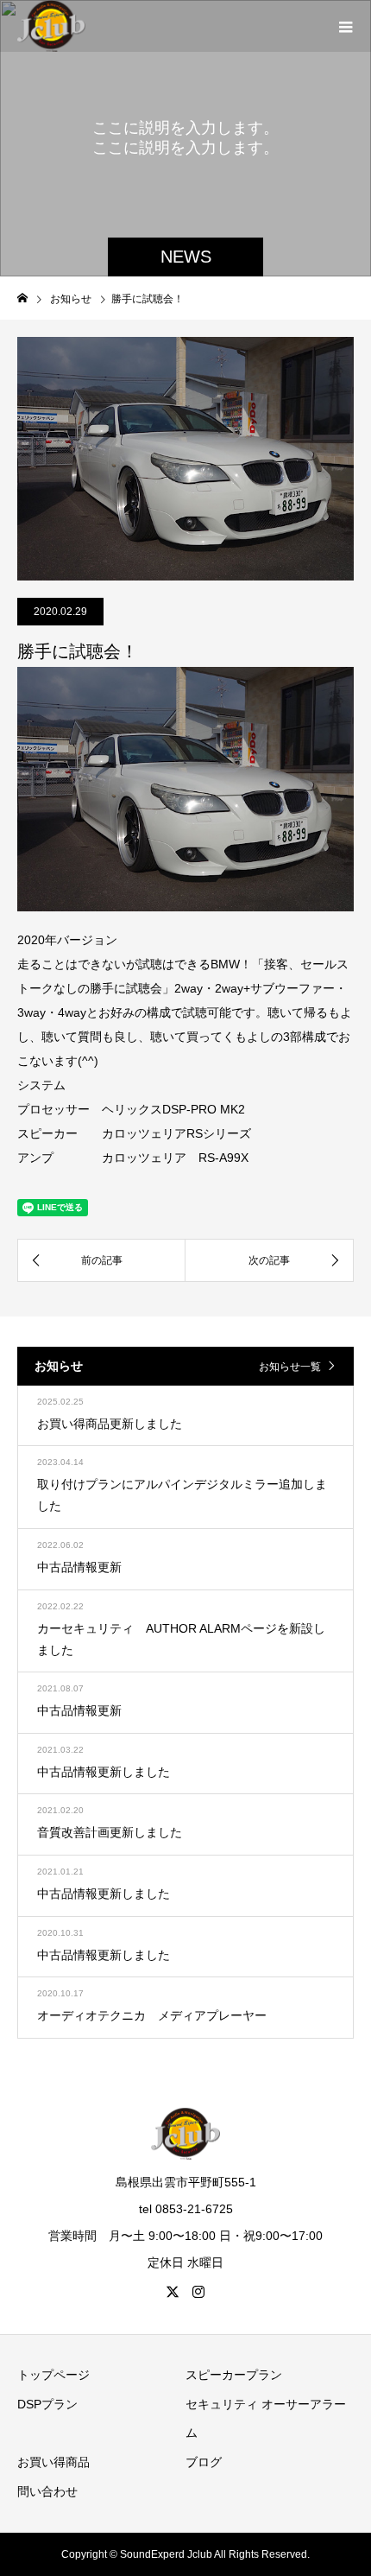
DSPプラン (47, 2404)
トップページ (53, 2375)
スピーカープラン (234, 2375)
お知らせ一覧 (290, 1367)
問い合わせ (47, 2491)
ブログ (204, 2462)
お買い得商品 (53, 2462)
